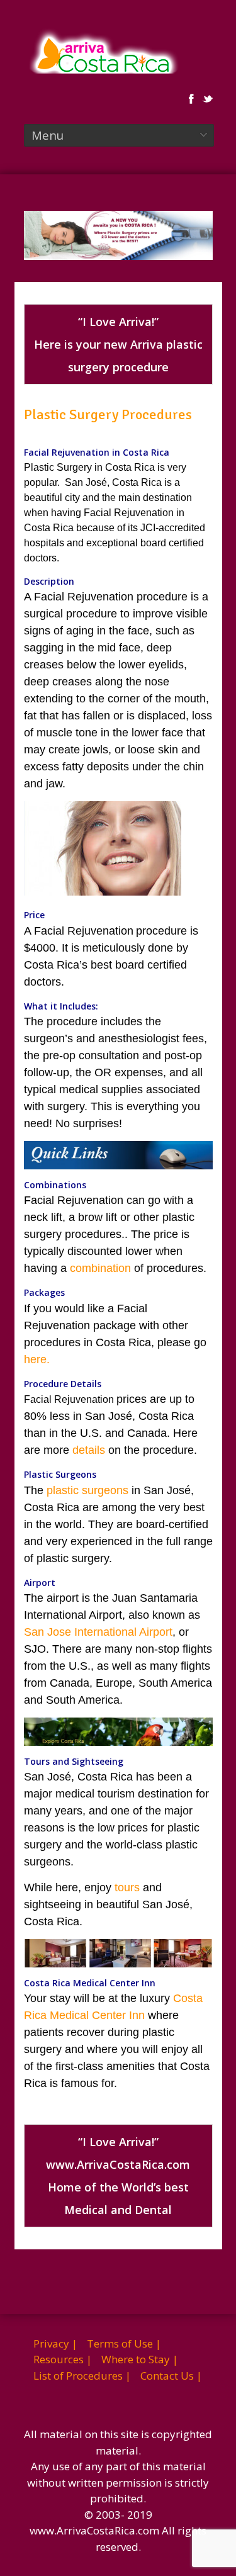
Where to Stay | (140, 2359)
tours (127, 1887)
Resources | (63, 2359)
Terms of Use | (124, 2343)
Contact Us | (171, 2376)
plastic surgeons (87, 1490)
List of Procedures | (82, 2376)
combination (100, 1268)
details (89, 1450)
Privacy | (55, 2343)
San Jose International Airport (98, 1632)
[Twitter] (208, 99)
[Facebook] (191, 99)
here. (37, 1359)
